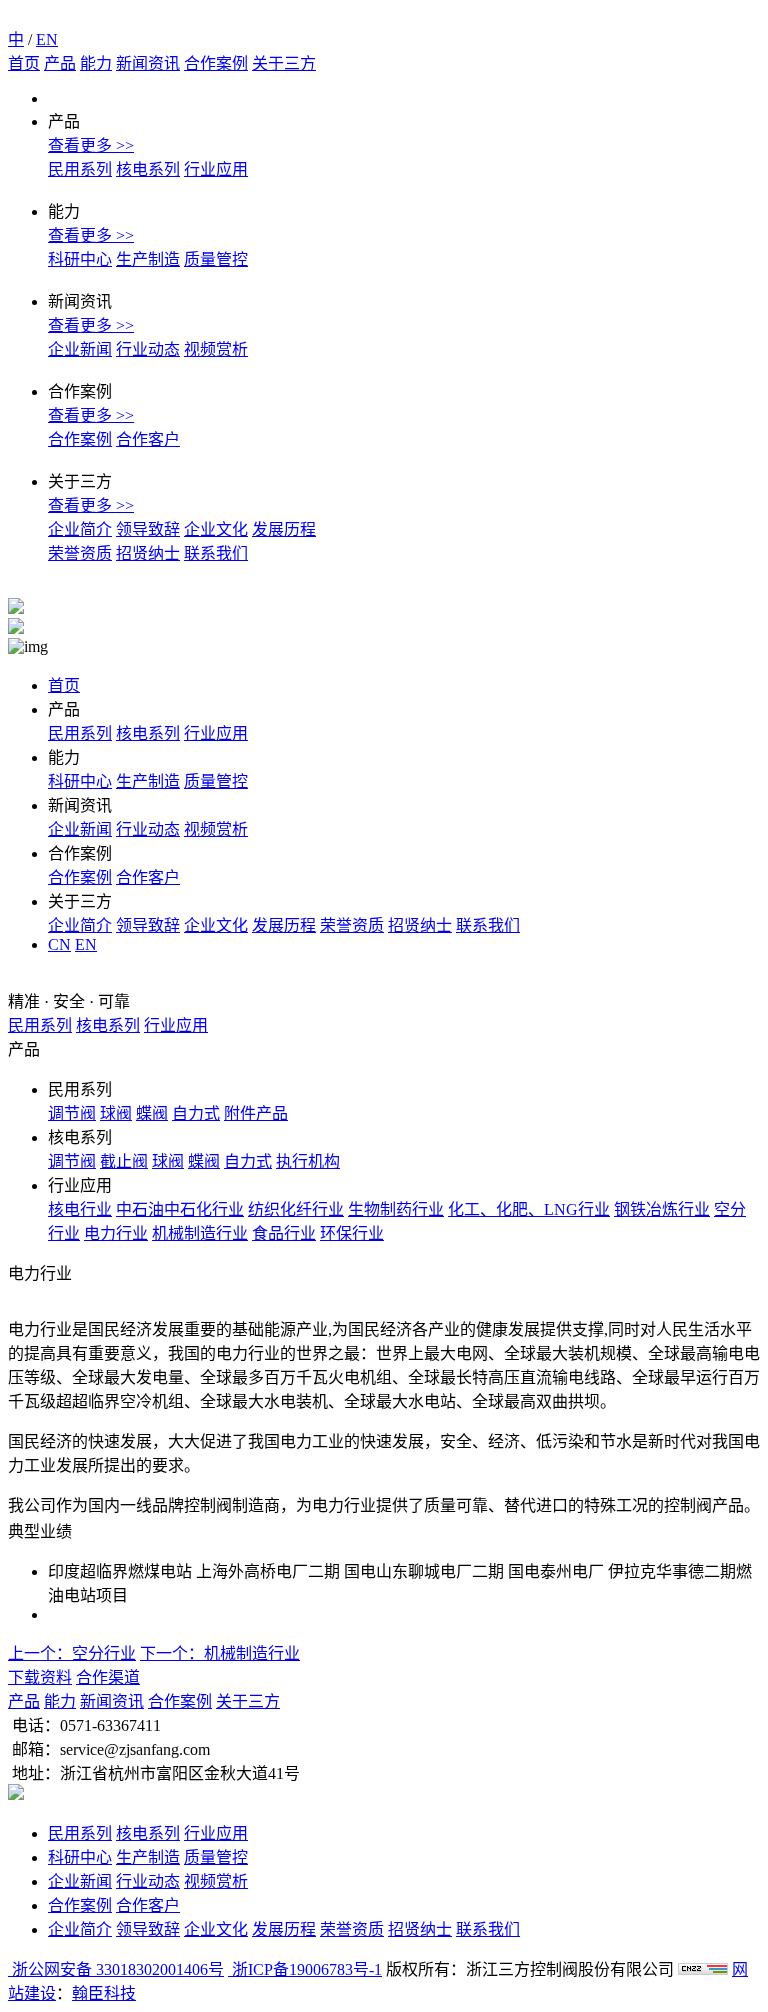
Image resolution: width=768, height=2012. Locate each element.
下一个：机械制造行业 (220, 1653)
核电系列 (148, 169)
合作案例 (216, 63)
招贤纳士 (148, 553)
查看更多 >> (91, 145)
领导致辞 (148, 529)
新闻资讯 (148, 63)
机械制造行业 (200, 1233)
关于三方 (284, 63)
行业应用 (216, 169)
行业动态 (148, 349)
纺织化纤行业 (296, 1209)
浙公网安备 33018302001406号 (116, 1969)
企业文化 (216, 529)
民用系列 (80, 169)
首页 (24, 63)
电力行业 (116, 1233)
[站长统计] (703, 1969)
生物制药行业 (396, 1209)
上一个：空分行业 (72, 1653)
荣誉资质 (80, 553)
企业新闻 (80, 349)
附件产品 (256, 1113)
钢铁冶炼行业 (662, 1209)
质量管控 (216, 259)
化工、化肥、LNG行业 (529, 1209)
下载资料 (40, 1677)
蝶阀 (152, 1113)
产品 (60, 63)
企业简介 (80, 529)
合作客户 (148, 439)
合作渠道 (108, 1677)
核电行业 (80, 1209)
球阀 (116, 1113)
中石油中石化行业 (180, 1209)
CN (59, 944)
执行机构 (308, 1161)
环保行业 (352, 1233)
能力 (96, 63)
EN (47, 39)
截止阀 (124, 1161)
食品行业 (284, 1233)
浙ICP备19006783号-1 (305, 1969)
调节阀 (72, 1113)
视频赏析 (216, 349)
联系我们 (216, 553)
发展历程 (284, 529)
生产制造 (148, 259)
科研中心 (80, 259)
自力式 (196, 1113)
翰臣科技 (104, 1993)
